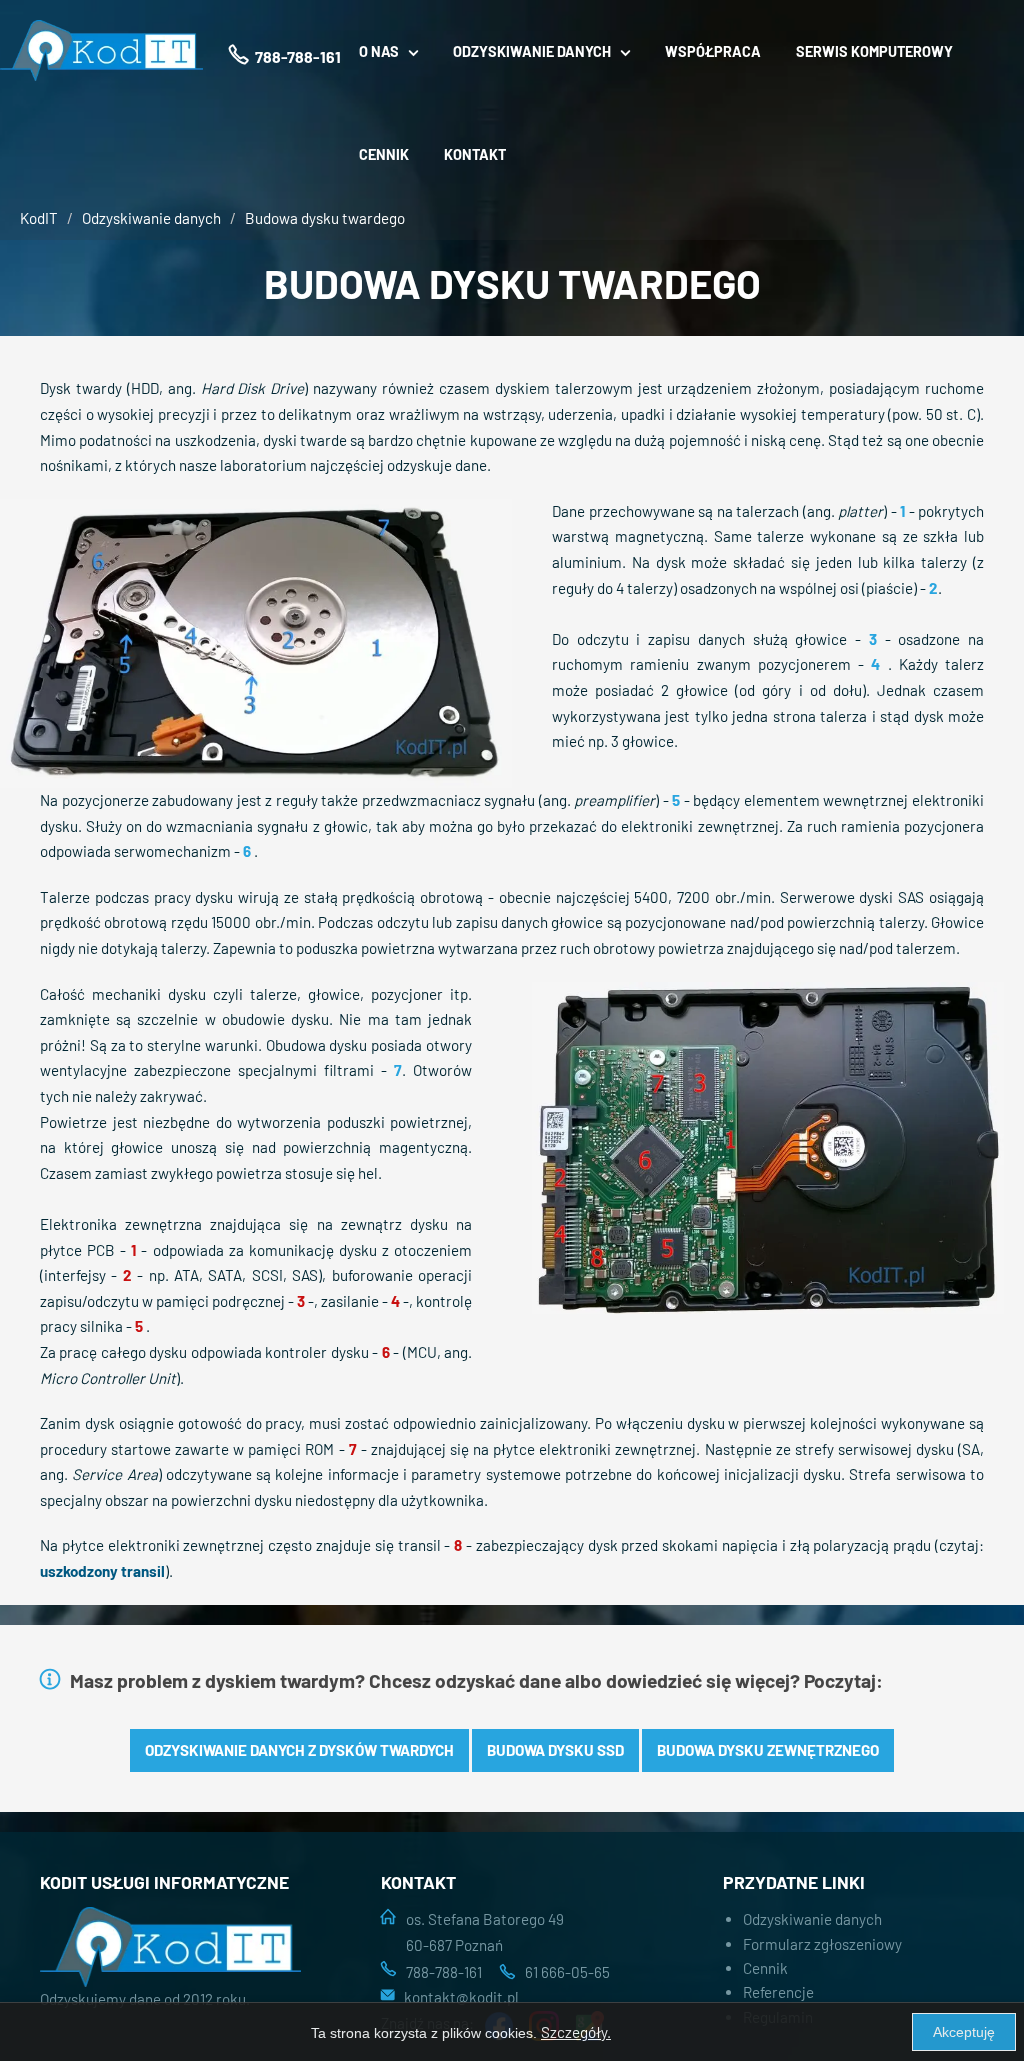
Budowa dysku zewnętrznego (768, 1750)
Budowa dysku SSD (555, 1750)
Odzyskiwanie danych (151, 218)
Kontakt (475, 154)
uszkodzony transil (102, 1571)
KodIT (39, 218)
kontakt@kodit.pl (461, 1997)
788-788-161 (444, 1972)
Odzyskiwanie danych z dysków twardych (299, 1750)
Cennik (384, 154)
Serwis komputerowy (874, 51)
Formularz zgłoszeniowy (822, 1944)
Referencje (778, 1992)
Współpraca (713, 51)
